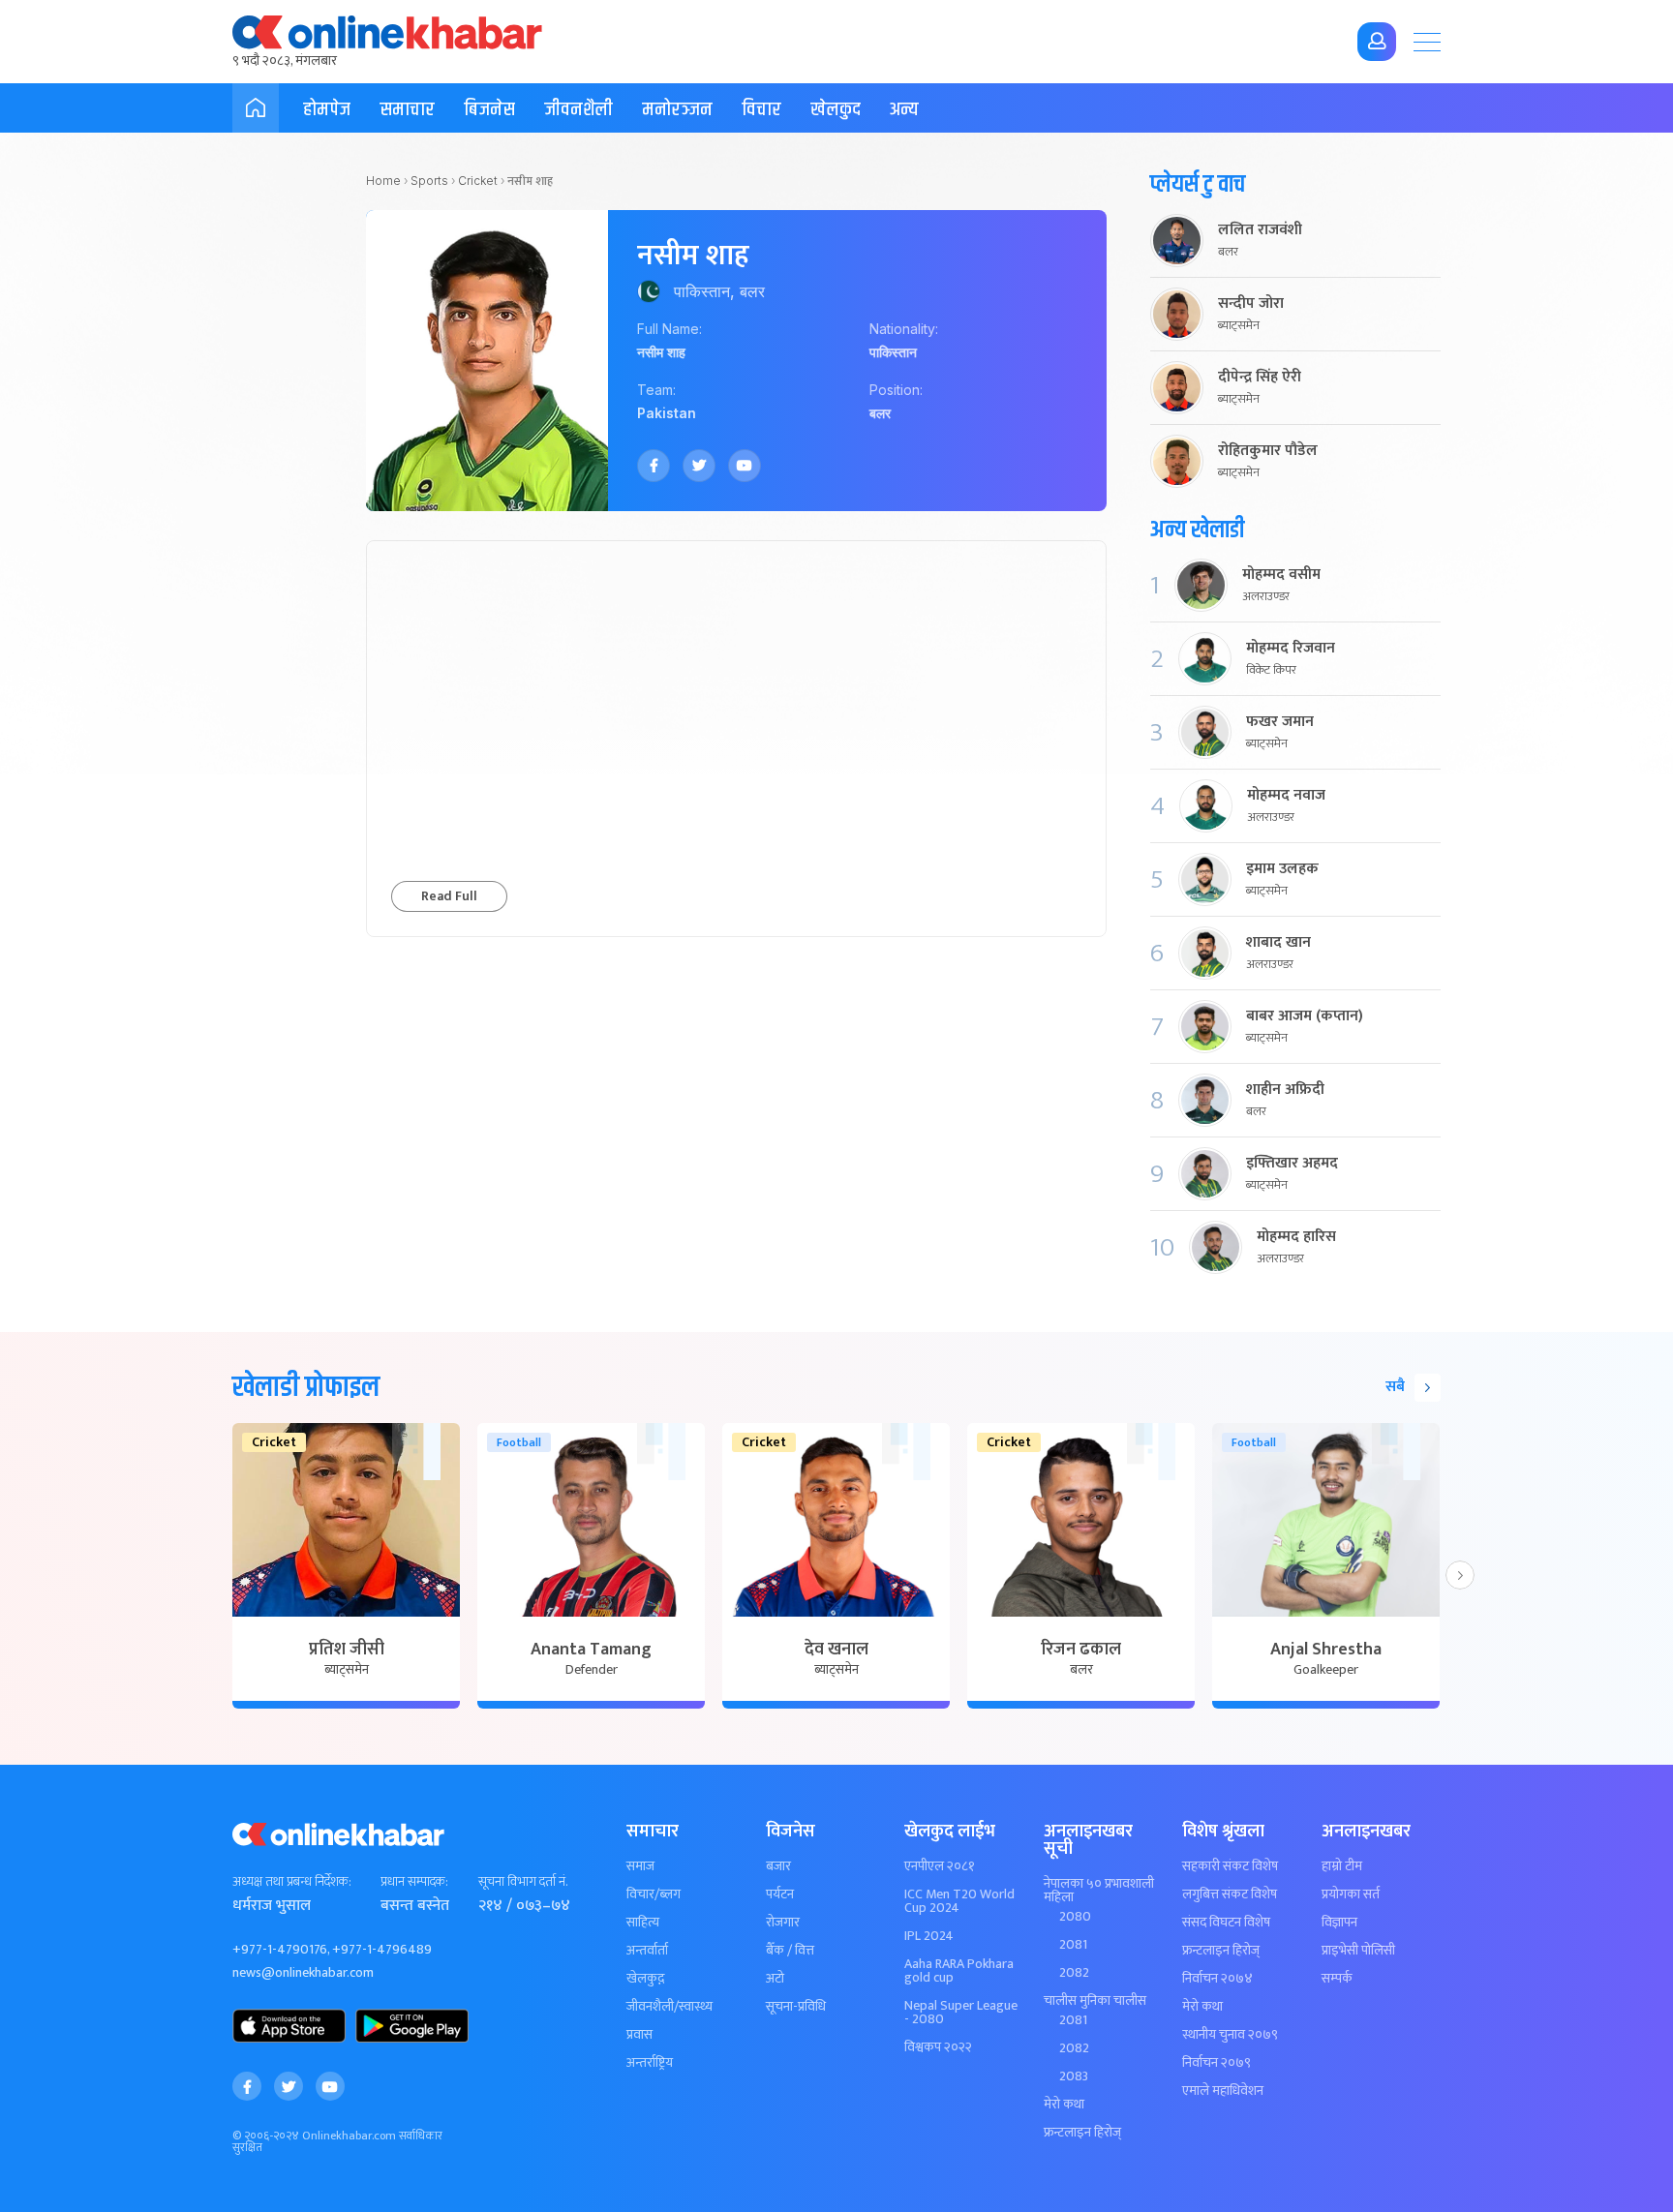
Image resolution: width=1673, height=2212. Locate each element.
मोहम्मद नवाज (1286, 796)
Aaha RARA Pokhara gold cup (959, 1971)
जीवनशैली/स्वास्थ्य (669, 2007)
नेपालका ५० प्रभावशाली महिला (1099, 1891)
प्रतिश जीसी (347, 1650)
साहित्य (643, 1923)
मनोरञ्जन (677, 110)
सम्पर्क (1337, 1979)
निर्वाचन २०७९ (1217, 2063)
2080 (1075, 1917)
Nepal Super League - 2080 (961, 2013)
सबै (1395, 1387)
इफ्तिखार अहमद (1292, 1164)
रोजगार (783, 1923)
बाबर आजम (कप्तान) (1305, 1016)
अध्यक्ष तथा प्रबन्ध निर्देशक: (292, 1882)
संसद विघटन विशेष (1226, 1923)
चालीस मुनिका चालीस (1095, 2001)
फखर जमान (1280, 722)
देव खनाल (836, 1650)
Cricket (478, 181)
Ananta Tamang (591, 1650)
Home (383, 181)
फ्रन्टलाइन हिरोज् (1082, 2133)
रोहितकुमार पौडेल (1268, 451)
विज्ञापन (1339, 1923)
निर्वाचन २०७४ (1217, 1979)
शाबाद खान (1278, 943)
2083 (1074, 2076)
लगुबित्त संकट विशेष (1230, 1894)
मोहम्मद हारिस (1296, 1237)
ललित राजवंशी (1260, 230)
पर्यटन (780, 1894)
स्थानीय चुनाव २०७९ (1230, 2035)
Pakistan (667, 413)
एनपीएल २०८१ (940, 1866)
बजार (778, 1866)
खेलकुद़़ (645, 1979)
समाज (640, 1866)
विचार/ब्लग (654, 1894)
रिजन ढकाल (1081, 1650)
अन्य (904, 110)
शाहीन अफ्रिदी (1285, 1090)
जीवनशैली (578, 110)
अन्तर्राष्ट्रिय (650, 2063)
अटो (775, 1979)
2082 (1074, 1973)
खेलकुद (836, 110)
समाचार (407, 110)
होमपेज (327, 110)
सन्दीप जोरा (1251, 304)
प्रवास (639, 2035)
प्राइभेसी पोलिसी (1358, 1951)
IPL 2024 (929, 1936)
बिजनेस (489, 110)
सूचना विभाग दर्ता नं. (523, 1882)
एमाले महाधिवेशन (1223, 2091)
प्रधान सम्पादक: (414, 1882)
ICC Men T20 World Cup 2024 (959, 1901)
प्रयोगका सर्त (1351, 1894)
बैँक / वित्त (790, 1951)
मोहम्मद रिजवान (1291, 649)
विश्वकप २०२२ (938, 2047)
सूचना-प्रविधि (796, 2007)
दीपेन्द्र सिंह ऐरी (1260, 378)
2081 (1073, 1945)
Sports (429, 181)
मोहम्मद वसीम (1281, 575)
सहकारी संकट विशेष (1230, 1866)
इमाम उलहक (1282, 869)
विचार (761, 110)
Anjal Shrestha (1326, 1650)
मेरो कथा (1064, 2105)
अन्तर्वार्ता (647, 1951)
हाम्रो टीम (1342, 1866)
